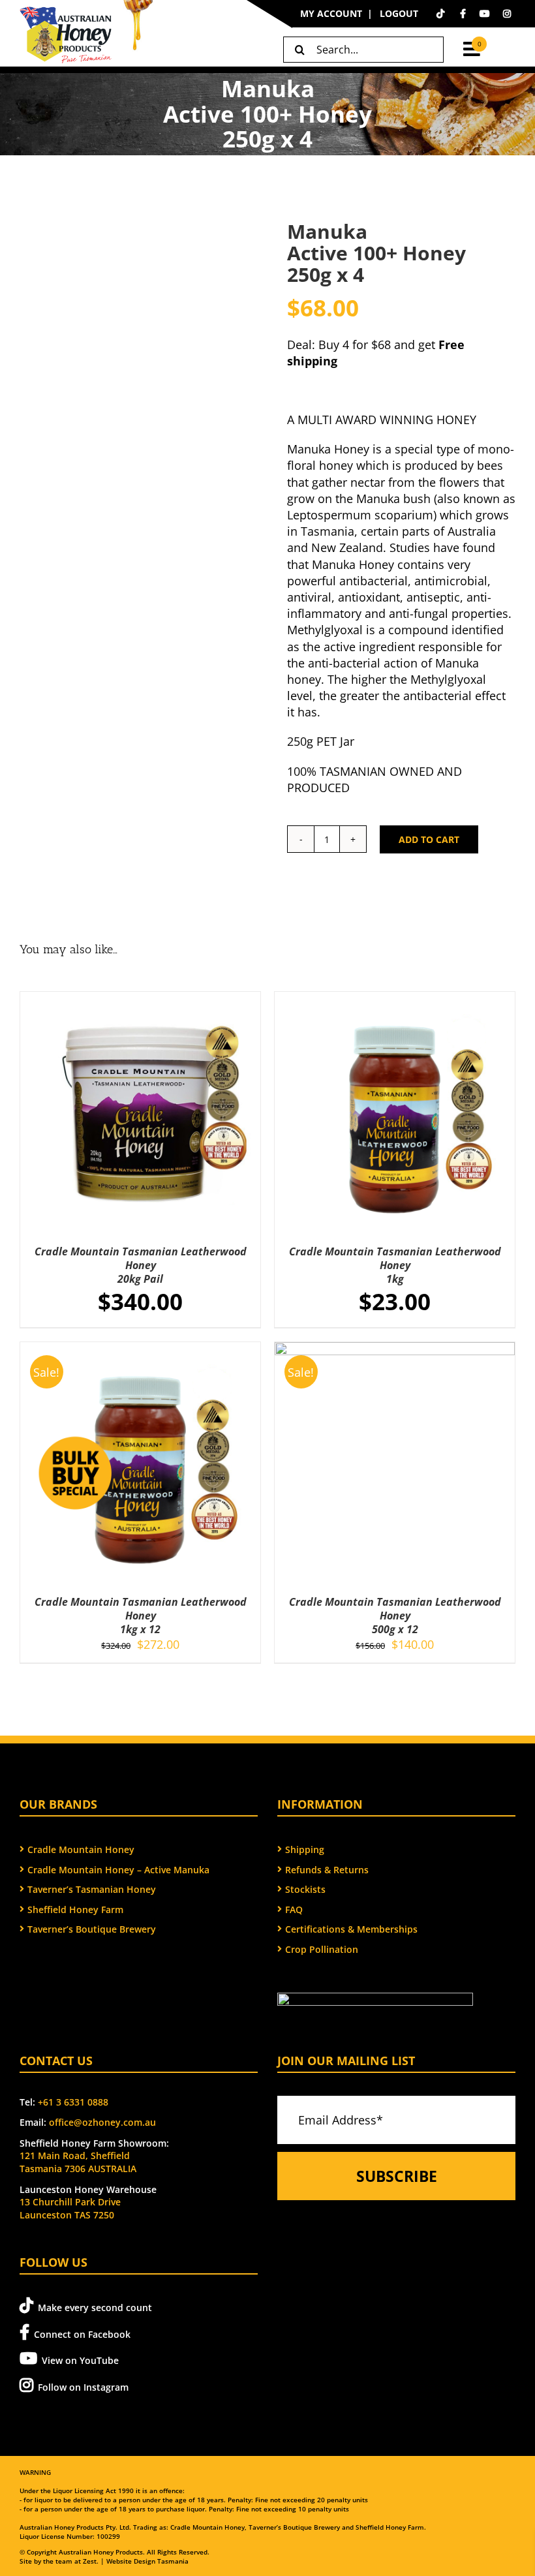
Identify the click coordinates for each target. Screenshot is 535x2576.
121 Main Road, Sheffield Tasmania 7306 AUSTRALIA (78, 2162)
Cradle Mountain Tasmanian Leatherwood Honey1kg (395, 1265)
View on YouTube (80, 2360)
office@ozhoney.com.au (102, 2122)
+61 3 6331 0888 (73, 2102)
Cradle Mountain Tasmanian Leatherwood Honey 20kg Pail (141, 1265)
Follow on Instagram (83, 2387)
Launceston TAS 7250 (67, 2215)
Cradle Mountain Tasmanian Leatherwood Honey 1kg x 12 (141, 1616)
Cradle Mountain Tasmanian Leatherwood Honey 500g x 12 (395, 1616)
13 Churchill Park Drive (70, 2202)
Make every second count (95, 2308)
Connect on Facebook (82, 2334)
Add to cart (429, 839)
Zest (90, 2561)
